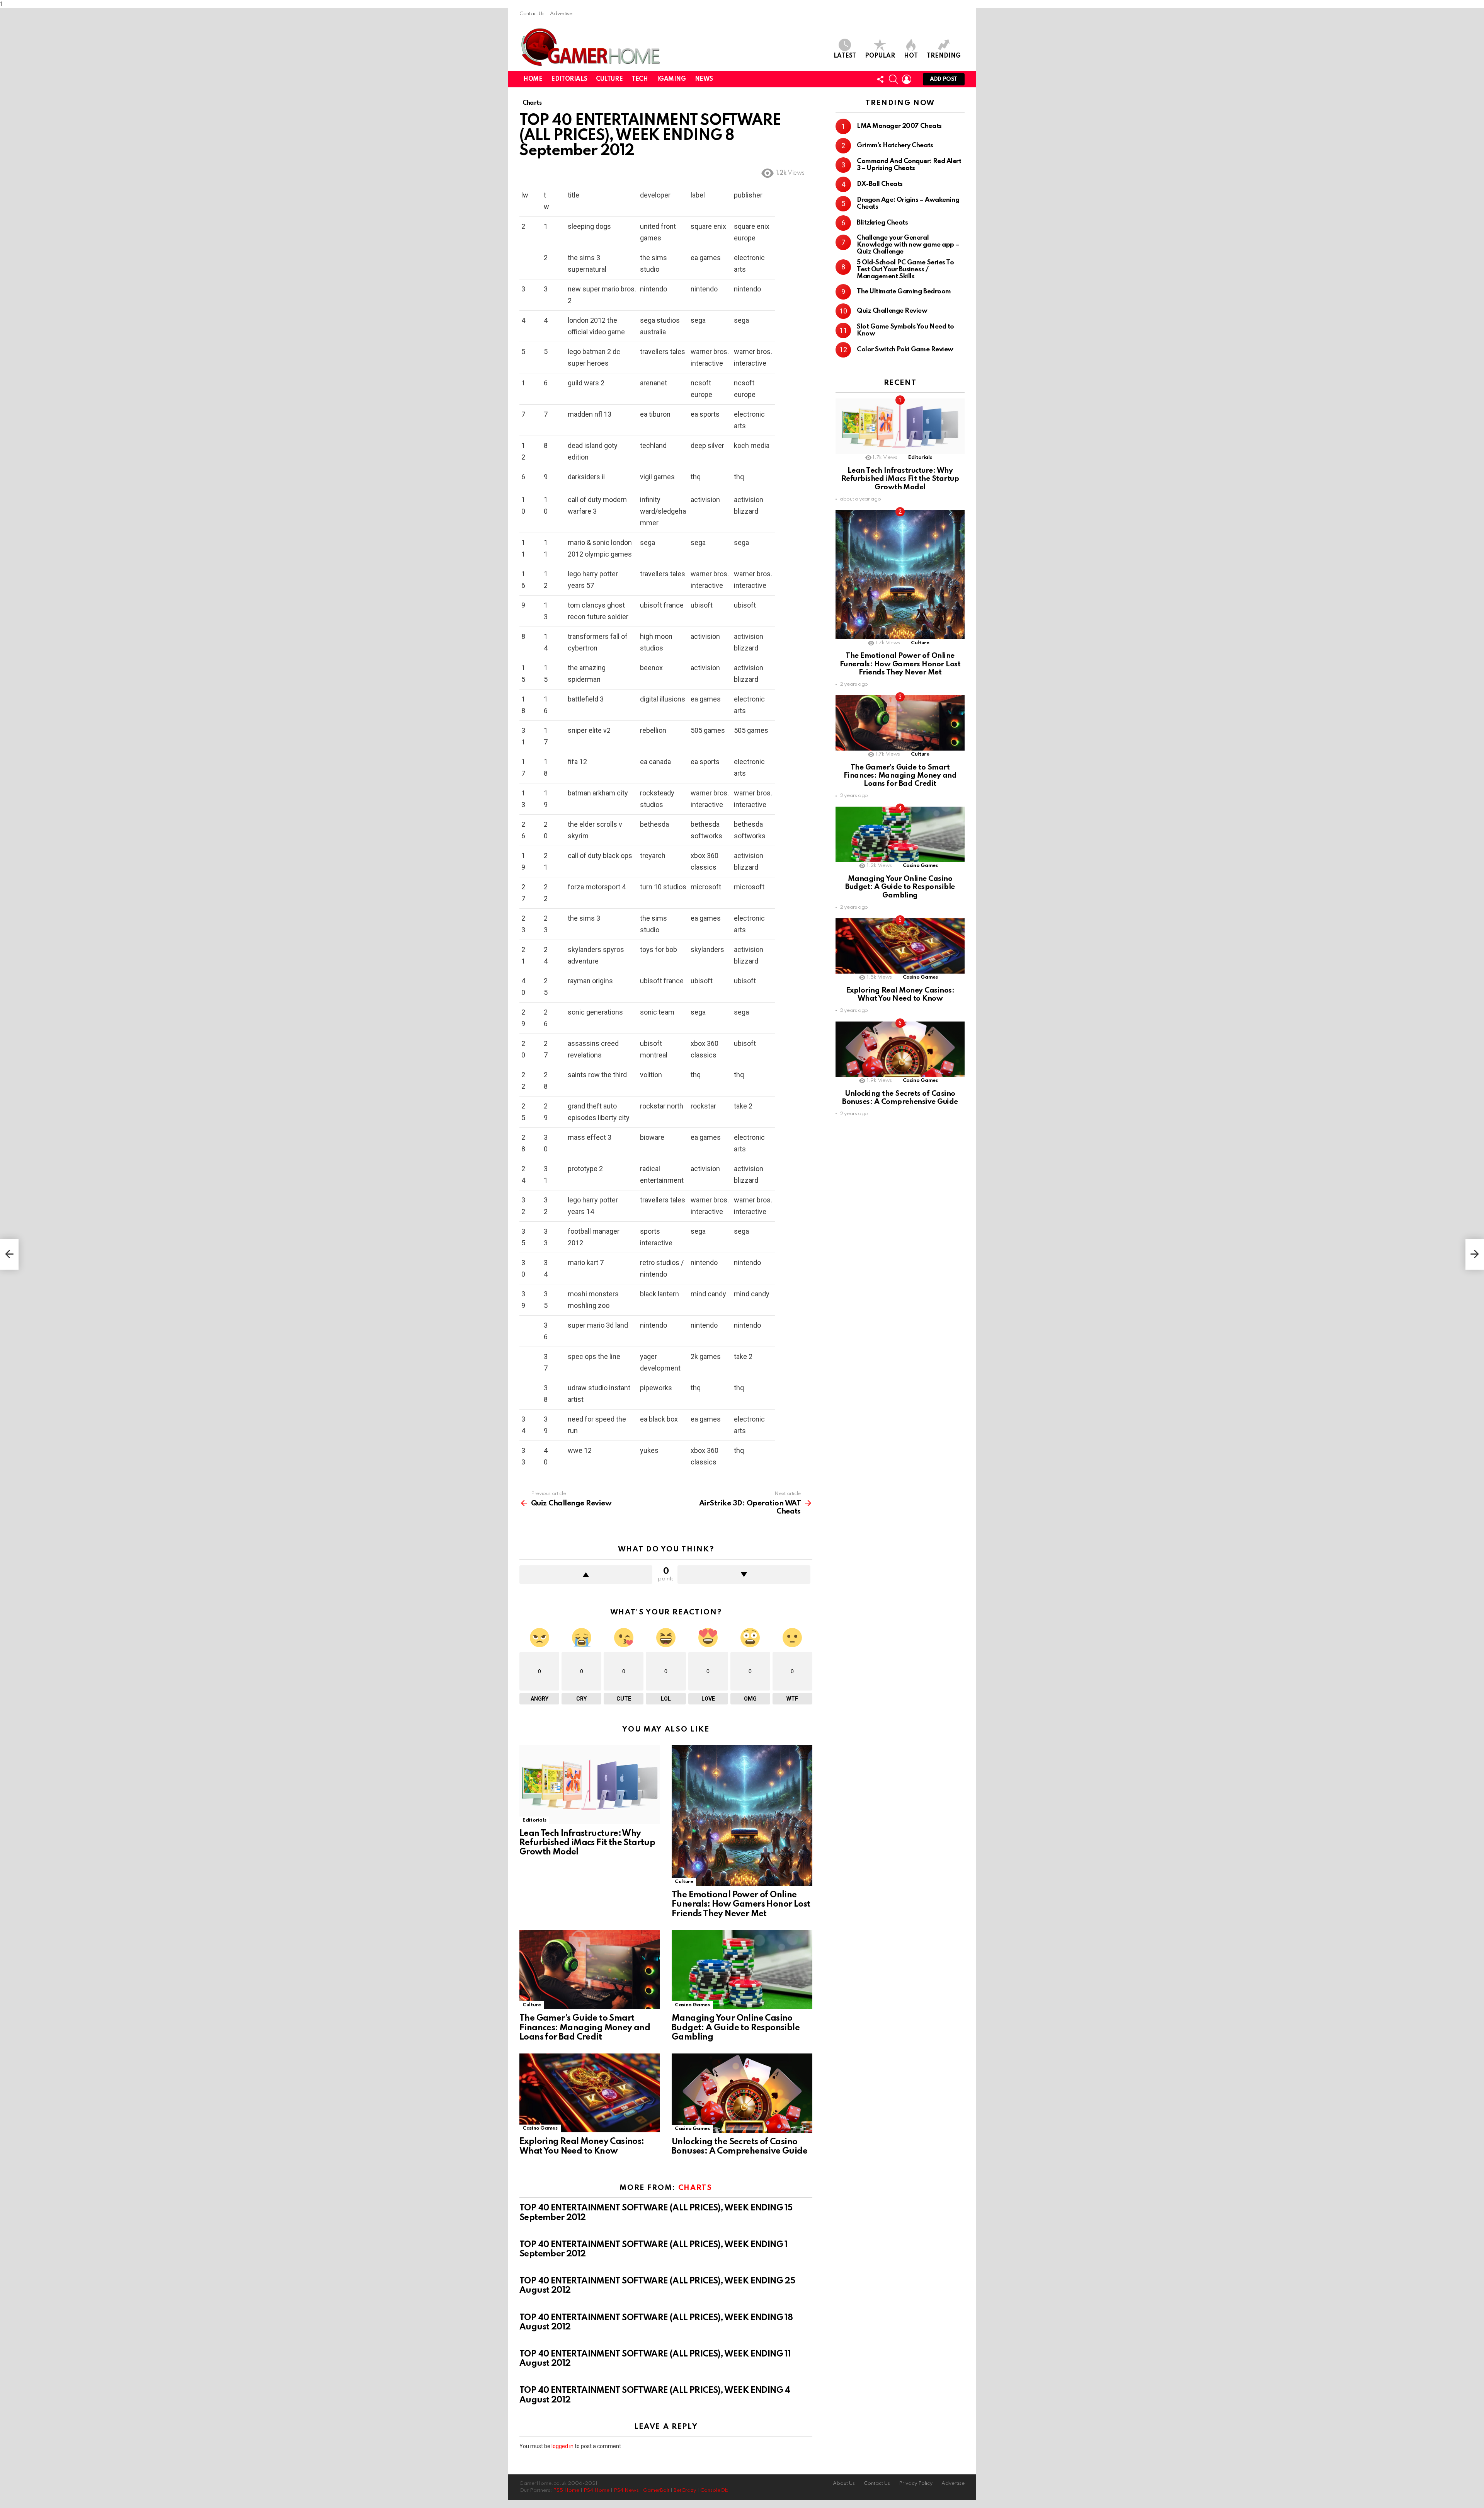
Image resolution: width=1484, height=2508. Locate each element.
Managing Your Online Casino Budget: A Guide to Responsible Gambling (736, 2028)
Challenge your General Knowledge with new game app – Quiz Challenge (908, 245)
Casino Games (692, 2005)
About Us (844, 2483)
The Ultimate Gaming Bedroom (904, 292)
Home (533, 79)
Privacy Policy (916, 2483)
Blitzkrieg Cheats (882, 223)
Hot (911, 56)
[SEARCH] (893, 79)
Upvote (586, 1575)
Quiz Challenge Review (892, 311)
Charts (695, 2188)
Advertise (561, 14)
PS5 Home (566, 2490)
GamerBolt (656, 2490)
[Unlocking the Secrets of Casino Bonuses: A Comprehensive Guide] (742, 2093)
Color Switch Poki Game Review (905, 350)
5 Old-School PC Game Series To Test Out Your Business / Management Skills (905, 270)
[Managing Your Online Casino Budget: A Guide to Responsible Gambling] (742, 1970)
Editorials (569, 79)
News (704, 79)
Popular (880, 56)
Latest (845, 56)
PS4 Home (596, 2490)
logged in (562, 2446)
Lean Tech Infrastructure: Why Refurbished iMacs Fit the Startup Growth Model (587, 1843)
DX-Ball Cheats (880, 184)
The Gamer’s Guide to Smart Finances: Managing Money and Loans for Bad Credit (585, 2028)
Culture (609, 79)
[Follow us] (880, 79)
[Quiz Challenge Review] (9, 1254)
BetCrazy (685, 2490)
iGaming (671, 79)
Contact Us (532, 14)
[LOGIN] (907, 79)
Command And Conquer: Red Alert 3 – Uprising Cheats (909, 165)
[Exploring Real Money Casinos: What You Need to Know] (590, 2093)
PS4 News (626, 2490)
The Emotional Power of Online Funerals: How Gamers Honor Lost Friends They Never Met (741, 1904)
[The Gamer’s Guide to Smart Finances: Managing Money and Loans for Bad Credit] (590, 1970)
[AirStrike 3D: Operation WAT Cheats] (1475, 1254)
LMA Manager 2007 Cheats (899, 126)
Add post (944, 79)
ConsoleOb (714, 2490)
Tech (640, 79)
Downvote (744, 1575)
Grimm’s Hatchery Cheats (895, 146)
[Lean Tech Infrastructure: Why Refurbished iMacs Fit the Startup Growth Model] (590, 1785)
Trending (944, 56)
